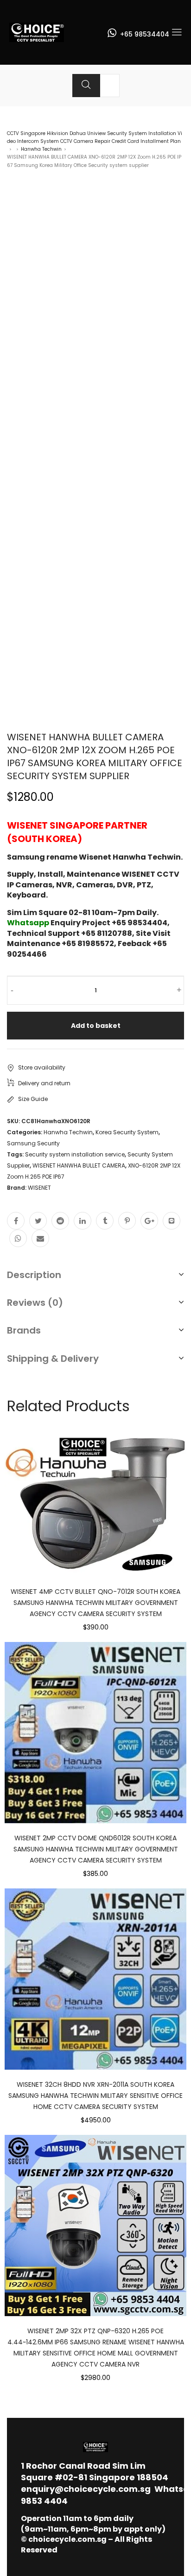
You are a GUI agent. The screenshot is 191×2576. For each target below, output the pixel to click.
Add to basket (96, 1026)
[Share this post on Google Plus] (149, 1221)
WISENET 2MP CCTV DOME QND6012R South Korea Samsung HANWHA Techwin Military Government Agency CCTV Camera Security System (96, 1849)
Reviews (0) (35, 1303)
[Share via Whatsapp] (18, 1238)
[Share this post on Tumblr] (105, 1221)
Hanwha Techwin (41, 149)
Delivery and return (44, 1083)
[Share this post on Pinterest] (127, 1221)
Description (34, 1275)
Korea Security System (127, 1132)
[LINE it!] (172, 1221)
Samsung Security (33, 1143)
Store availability (42, 1067)
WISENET (39, 1188)
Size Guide (33, 1099)
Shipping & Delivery (53, 1359)
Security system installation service (75, 1154)
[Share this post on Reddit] (60, 1221)
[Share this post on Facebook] (16, 1221)
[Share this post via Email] (40, 1238)
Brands (24, 1330)
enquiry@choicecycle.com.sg (86, 2489)
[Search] (86, 86)
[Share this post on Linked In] (83, 1221)
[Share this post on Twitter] (38, 1221)
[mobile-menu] (177, 32)
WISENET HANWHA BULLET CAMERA (79, 1165)
